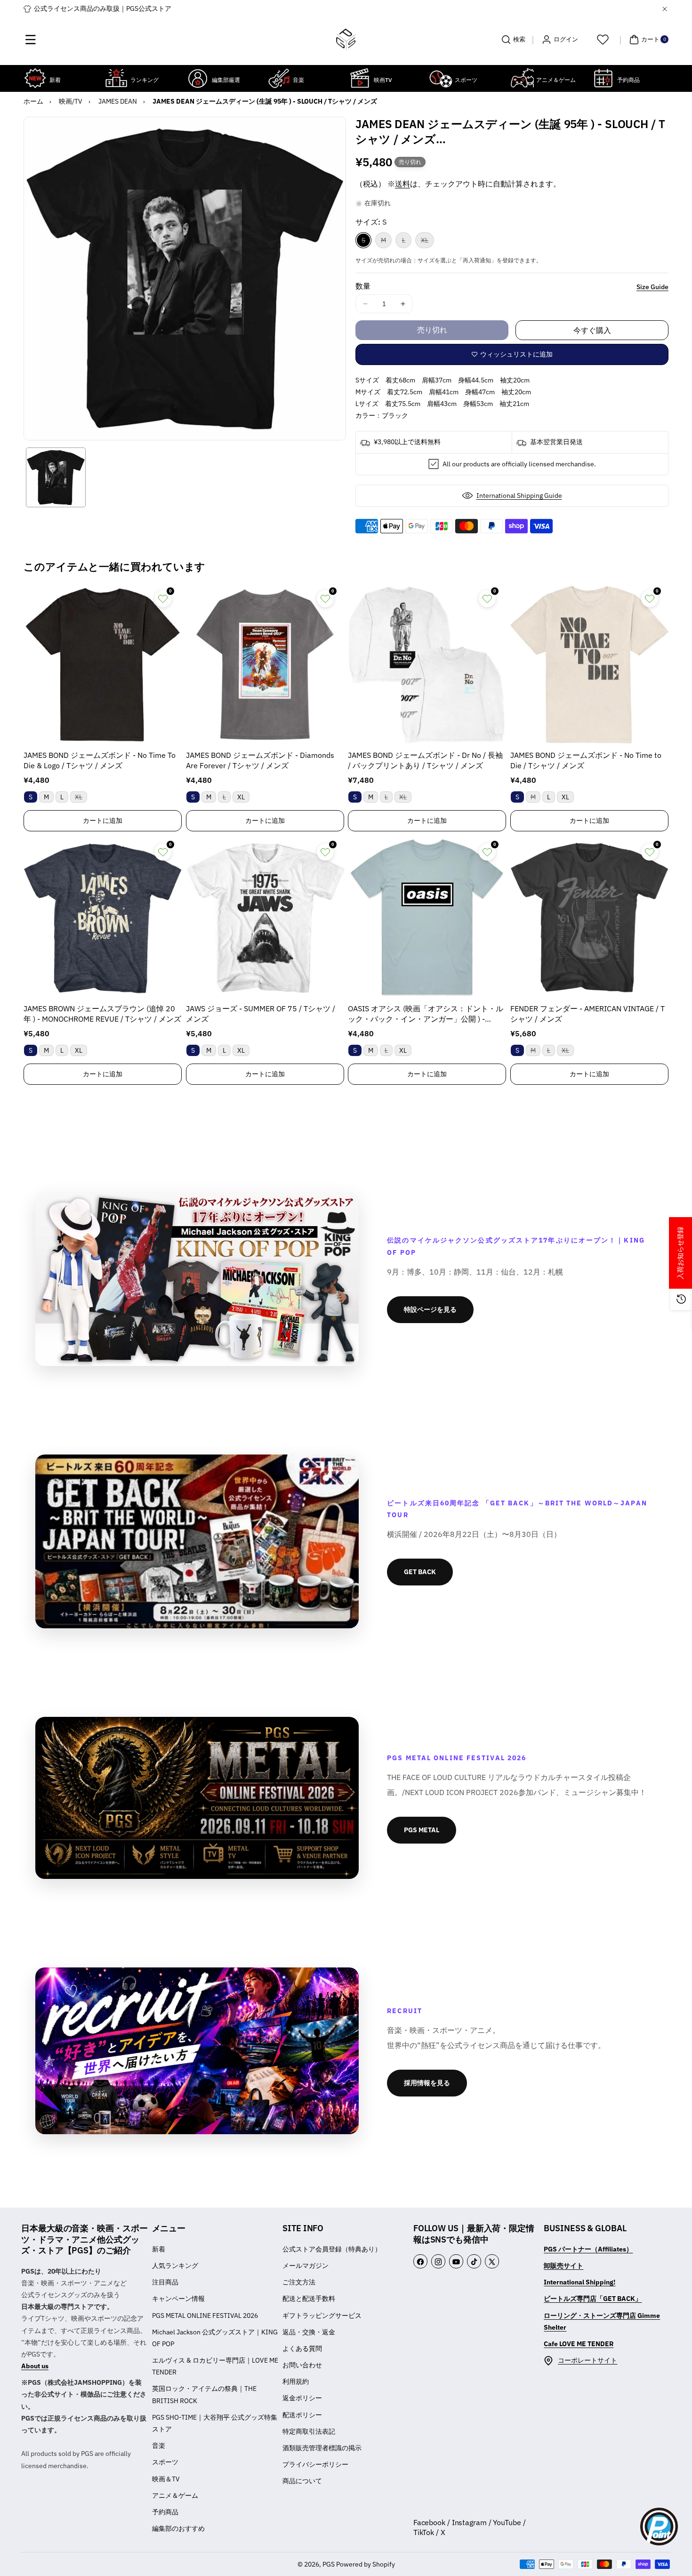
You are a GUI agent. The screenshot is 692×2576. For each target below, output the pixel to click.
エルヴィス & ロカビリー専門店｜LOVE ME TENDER (215, 2366)
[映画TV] (360, 78)
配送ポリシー (302, 2415)
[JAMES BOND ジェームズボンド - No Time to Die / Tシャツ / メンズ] (589, 665)
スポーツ (165, 2462)
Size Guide (652, 287)
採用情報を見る (427, 2083)
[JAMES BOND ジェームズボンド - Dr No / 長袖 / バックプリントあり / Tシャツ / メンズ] (427, 665)
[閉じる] (665, 9)
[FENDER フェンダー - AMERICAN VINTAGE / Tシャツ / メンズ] (589, 918)
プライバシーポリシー (315, 2464)
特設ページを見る (430, 1309)
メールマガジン (306, 2266)
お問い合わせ (302, 2365)
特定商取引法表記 (309, 2431)
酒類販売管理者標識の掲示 (322, 2448)
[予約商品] (603, 78)
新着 (159, 2249)
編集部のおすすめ (178, 2528)
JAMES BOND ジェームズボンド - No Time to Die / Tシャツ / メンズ (586, 760)
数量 (363, 286)
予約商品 (165, 2512)
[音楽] (279, 78)
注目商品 (165, 2282)
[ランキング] (116, 78)
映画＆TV (166, 2479)
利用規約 (296, 2381)
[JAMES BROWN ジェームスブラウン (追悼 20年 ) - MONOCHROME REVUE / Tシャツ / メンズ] (103, 918)
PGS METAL (422, 1830)
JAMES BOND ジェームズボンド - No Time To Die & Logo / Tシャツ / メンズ (100, 760)
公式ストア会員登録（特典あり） (332, 2249)
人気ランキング (175, 2266)
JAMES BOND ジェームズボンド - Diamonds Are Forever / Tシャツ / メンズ (260, 760)
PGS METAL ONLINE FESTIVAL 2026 (205, 2316)
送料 (402, 184)
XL (427, 242)
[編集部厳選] (198, 78)
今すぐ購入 (592, 330)
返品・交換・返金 (309, 2332)
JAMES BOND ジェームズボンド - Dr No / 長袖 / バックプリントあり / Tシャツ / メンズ (425, 760)
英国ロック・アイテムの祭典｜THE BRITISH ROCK (204, 2394)
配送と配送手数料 (309, 2299)
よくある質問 (302, 2348)
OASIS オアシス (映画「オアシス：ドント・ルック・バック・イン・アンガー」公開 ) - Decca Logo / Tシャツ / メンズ (426, 1014)
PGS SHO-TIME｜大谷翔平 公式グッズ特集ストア (215, 2423)
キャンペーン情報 (178, 2299)
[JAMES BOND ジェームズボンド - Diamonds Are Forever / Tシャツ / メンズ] (265, 665)
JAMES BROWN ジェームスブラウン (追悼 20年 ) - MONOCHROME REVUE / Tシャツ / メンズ (102, 1014)
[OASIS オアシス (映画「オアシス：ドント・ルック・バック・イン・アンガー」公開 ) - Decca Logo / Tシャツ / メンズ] (427, 918)
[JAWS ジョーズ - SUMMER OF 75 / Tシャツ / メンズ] (265, 918)
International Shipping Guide (519, 496)
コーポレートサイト (587, 2360)
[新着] (35, 78)
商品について (302, 2481)
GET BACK (420, 1572)
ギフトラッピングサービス (322, 2316)
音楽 (159, 2446)
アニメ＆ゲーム (175, 2495)
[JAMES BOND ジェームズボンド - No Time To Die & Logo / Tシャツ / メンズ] (103, 665)
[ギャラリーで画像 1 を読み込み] (56, 477)
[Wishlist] (603, 40)
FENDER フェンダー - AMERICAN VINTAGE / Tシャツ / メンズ (587, 1014)
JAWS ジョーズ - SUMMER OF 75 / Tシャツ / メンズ (261, 1014)
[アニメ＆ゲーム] (522, 78)
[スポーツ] (441, 78)
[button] (31, 40)
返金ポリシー (302, 2398)
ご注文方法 (299, 2282)
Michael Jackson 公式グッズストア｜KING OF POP (215, 2338)
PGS (329, 2564)
